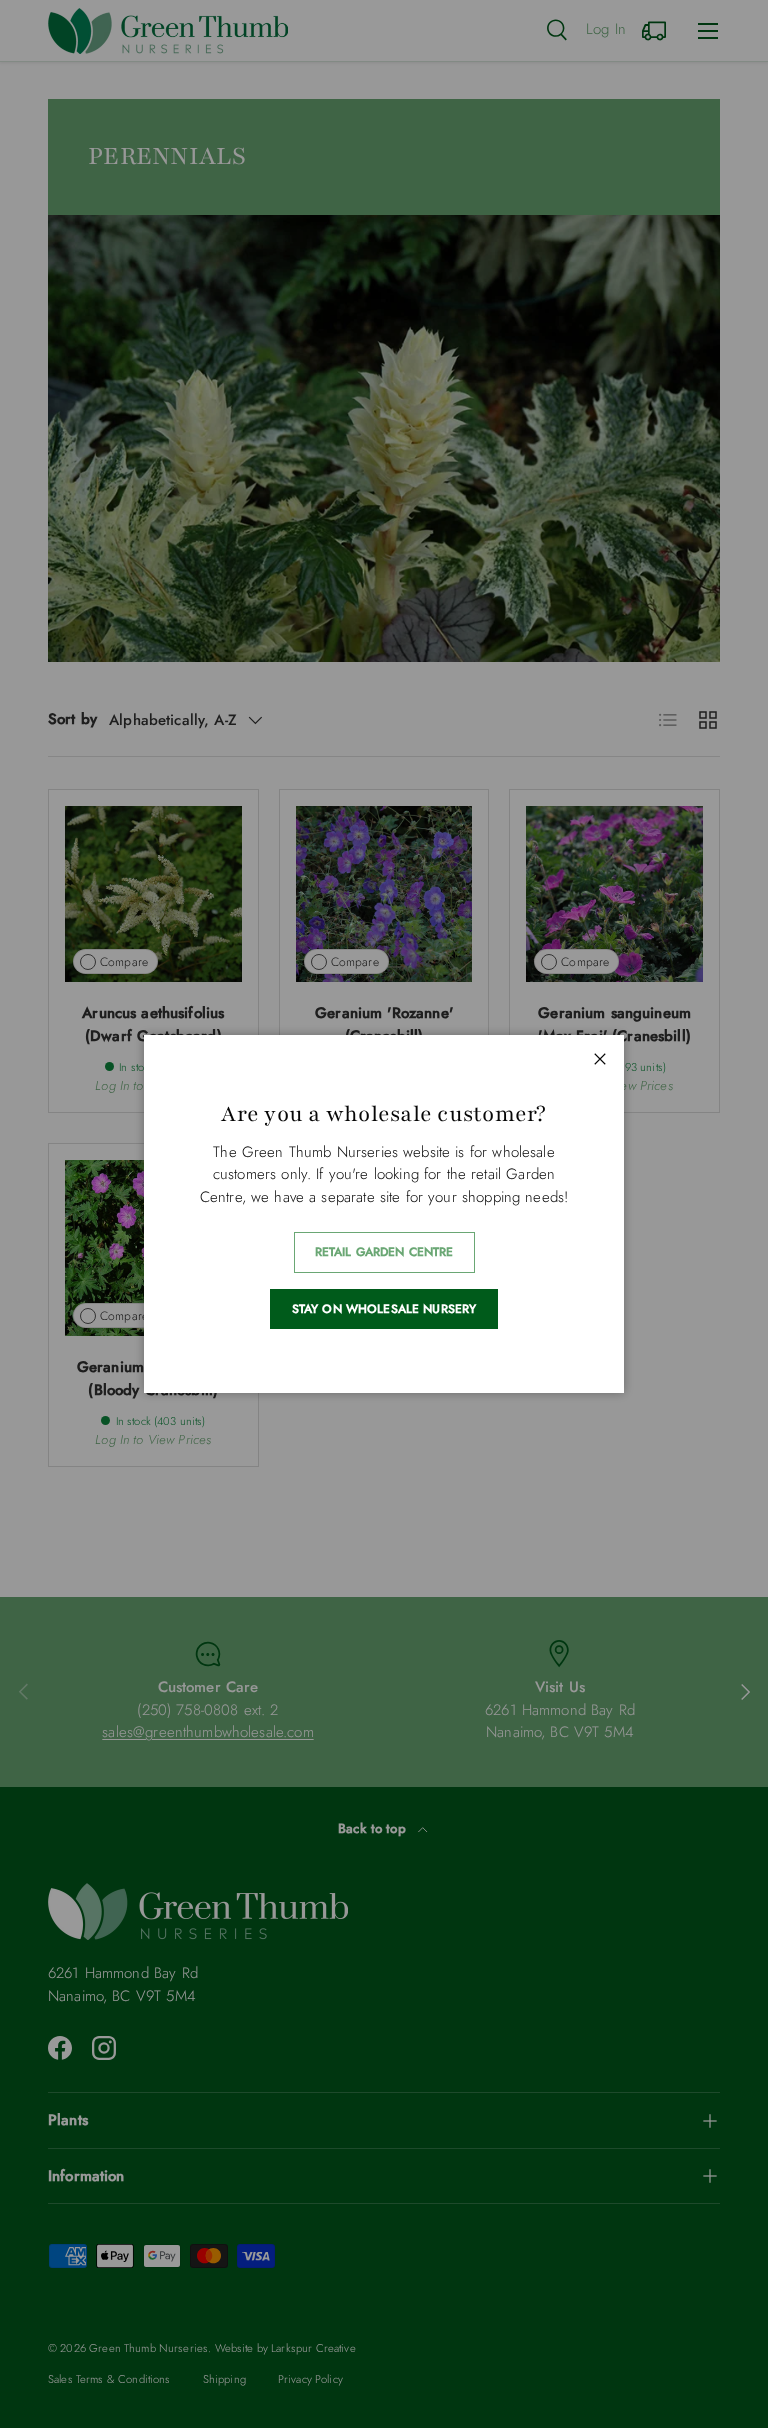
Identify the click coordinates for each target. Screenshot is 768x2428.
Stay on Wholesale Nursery (384, 1309)
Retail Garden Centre (384, 1252)
